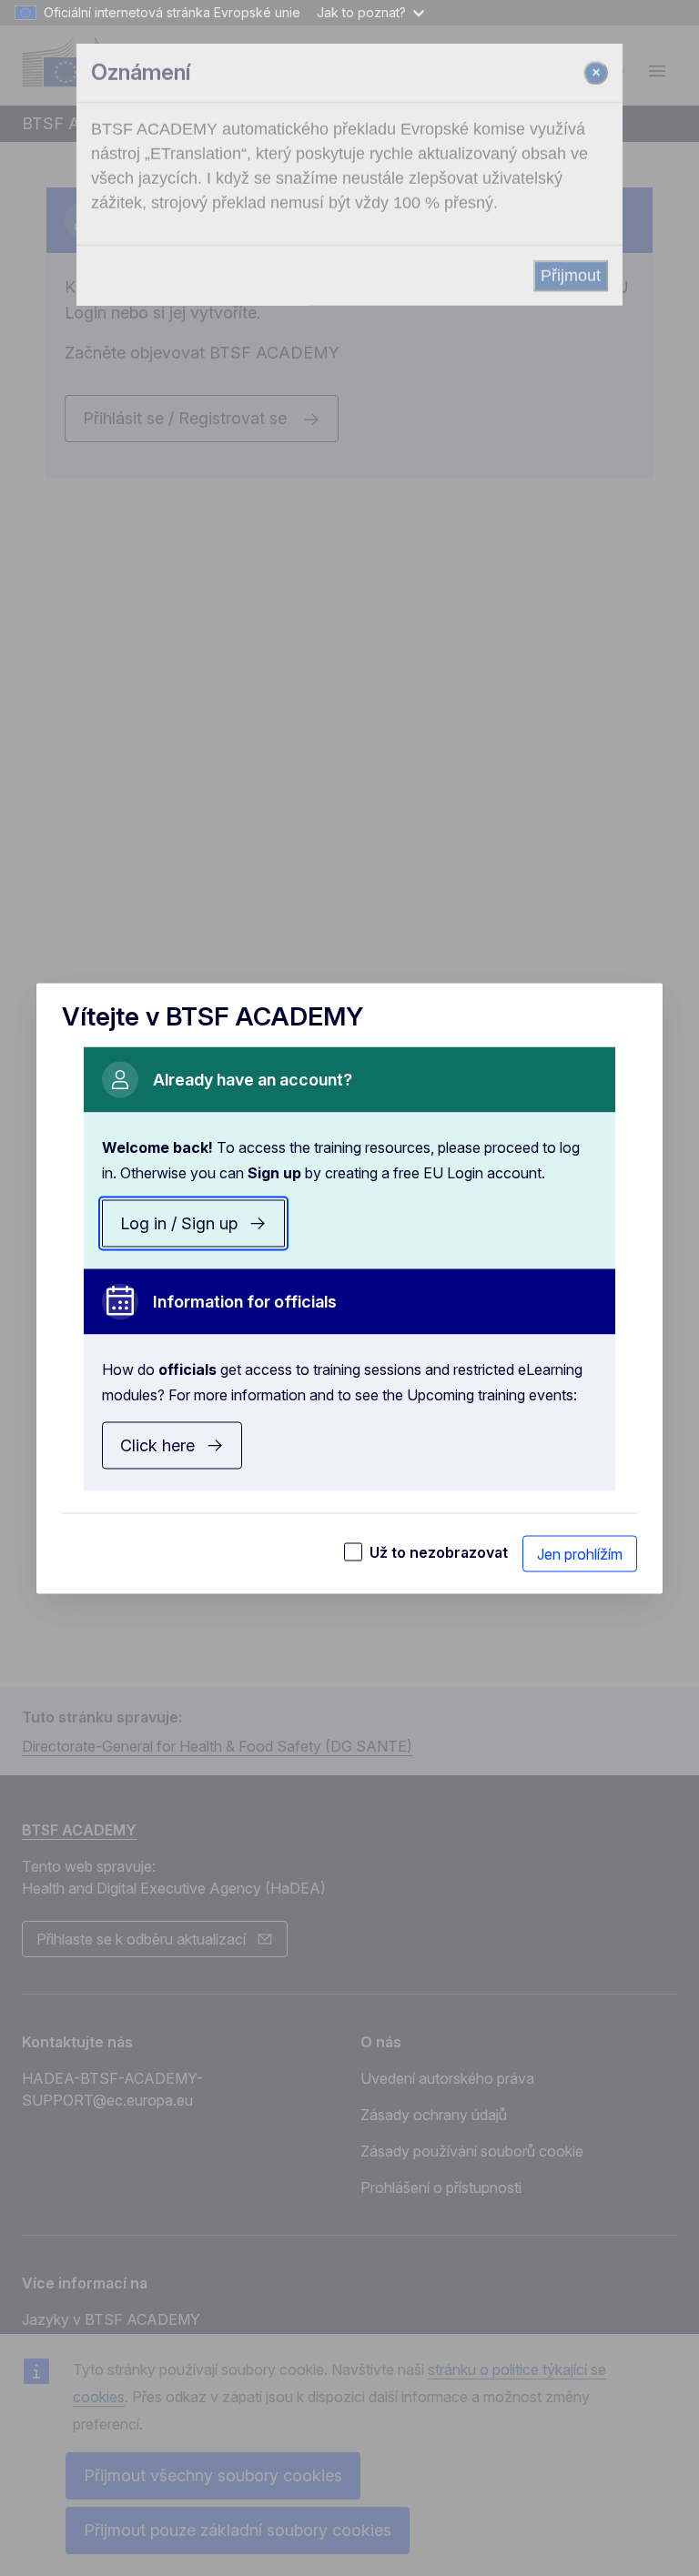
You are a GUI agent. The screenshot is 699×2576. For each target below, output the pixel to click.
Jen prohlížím (580, 1553)
